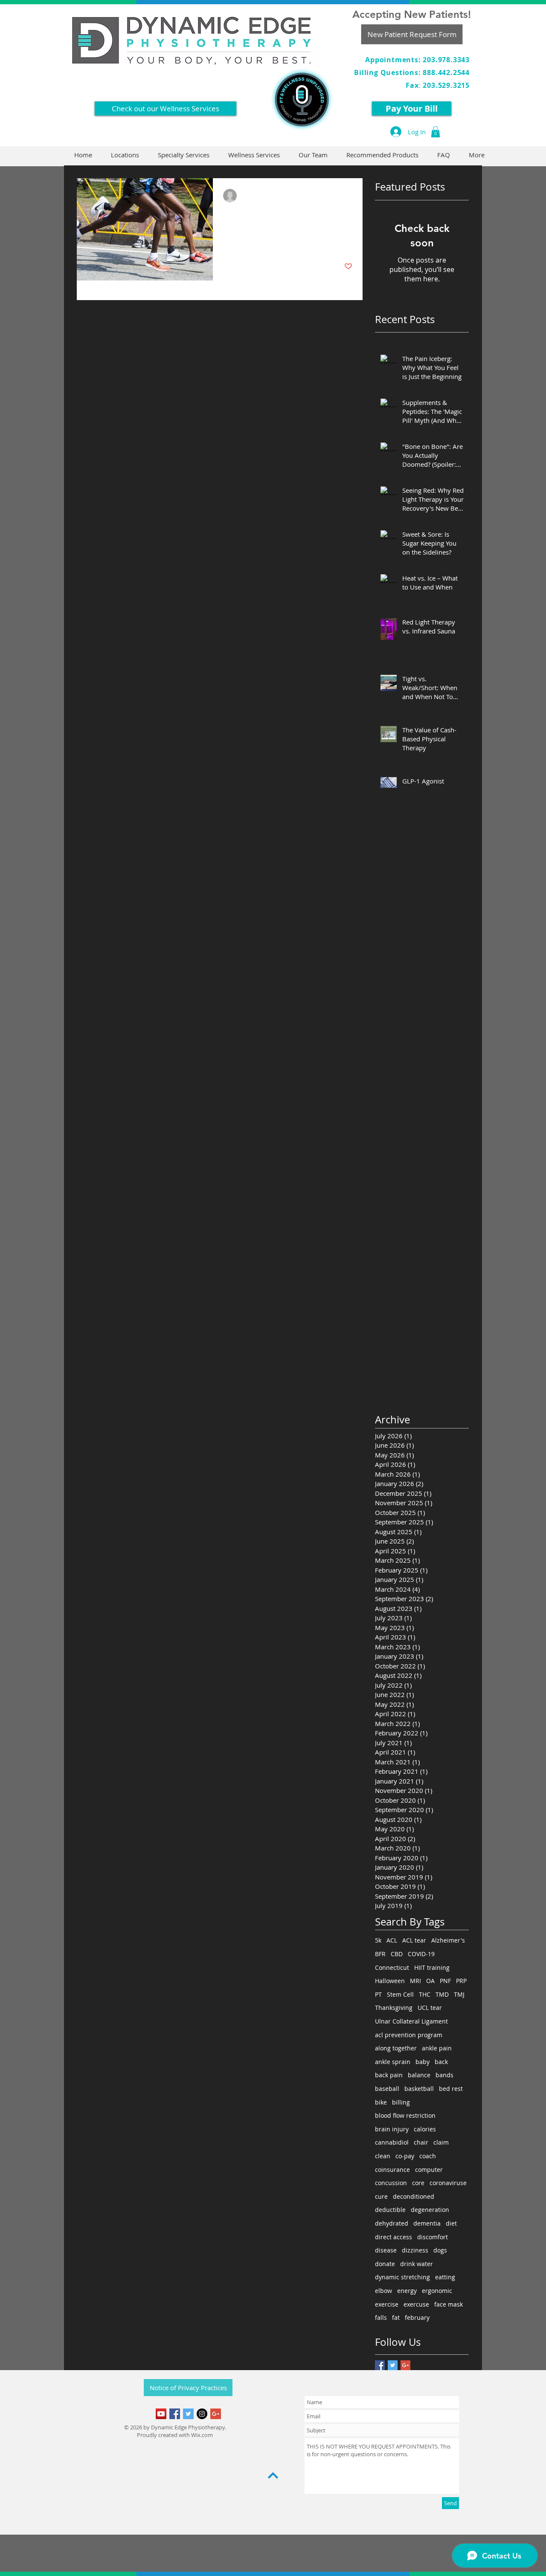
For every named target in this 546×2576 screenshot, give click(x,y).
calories (425, 2129)
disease (386, 2250)
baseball (387, 2089)
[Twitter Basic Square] (393, 2365)
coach (428, 2156)
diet (451, 2223)
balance (419, 2075)
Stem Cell (400, 1994)
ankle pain (437, 2048)
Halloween (390, 1981)
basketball (419, 2089)
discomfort (433, 2237)
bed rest (451, 2089)
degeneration (430, 2210)
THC (425, 1994)
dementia (427, 2223)
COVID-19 (421, 1954)
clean (383, 2156)
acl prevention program (409, 2035)
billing (401, 2102)
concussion (391, 2183)
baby (423, 2062)
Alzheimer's (448, 1940)
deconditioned (414, 2196)
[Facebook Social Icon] (175, 2414)
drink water (417, 2264)
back (441, 2062)
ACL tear (414, 1940)
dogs (440, 2250)
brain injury (392, 2129)
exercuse (416, 2304)
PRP (461, 1981)
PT (378, 1994)
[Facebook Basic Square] (380, 2365)
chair (421, 2142)
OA (430, 1981)
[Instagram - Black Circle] (202, 2414)
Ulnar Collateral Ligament (411, 2021)
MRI (415, 1981)
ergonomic (437, 2291)
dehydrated (392, 2223)
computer (429, 2170)
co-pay (405, 2156)
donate (385, 2264)
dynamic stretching (402, 2277)
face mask (449, 2304)
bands (444, 2075)
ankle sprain (393, 2062)
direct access (394, 2237)
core (418, 2183)
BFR (380, 1954)
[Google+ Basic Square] (405, 2365)
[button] (436, 132)
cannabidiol (392, 2142)
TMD (442, 1994)
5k (378, 1940)
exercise (387, 2304)
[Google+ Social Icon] (216, 2414)
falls (381, 2317)
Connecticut (392, 1967)
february (417, 2317)
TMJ (459, 1994)
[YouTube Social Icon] (161, 2414)
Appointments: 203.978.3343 (417, 60)
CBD (397, 1954)
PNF (445, 1981)
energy (407, 2291)
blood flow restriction (405, 2115)
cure (381, 2196)
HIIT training (432, 1967)
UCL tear (430, 2008)
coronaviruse (448, 2183)
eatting (445, 2277)
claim (441, 2142)
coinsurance (392, 2170)
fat (396, 2317)
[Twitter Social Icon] (188, 2414)
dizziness (415, 2250)
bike (381, 2102)
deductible (390, 2210)
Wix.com (202, 2435)
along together (396, 2048)
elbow (383, 2291)
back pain (389, 2075)
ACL (392, 1940)
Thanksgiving (394, 2008)
